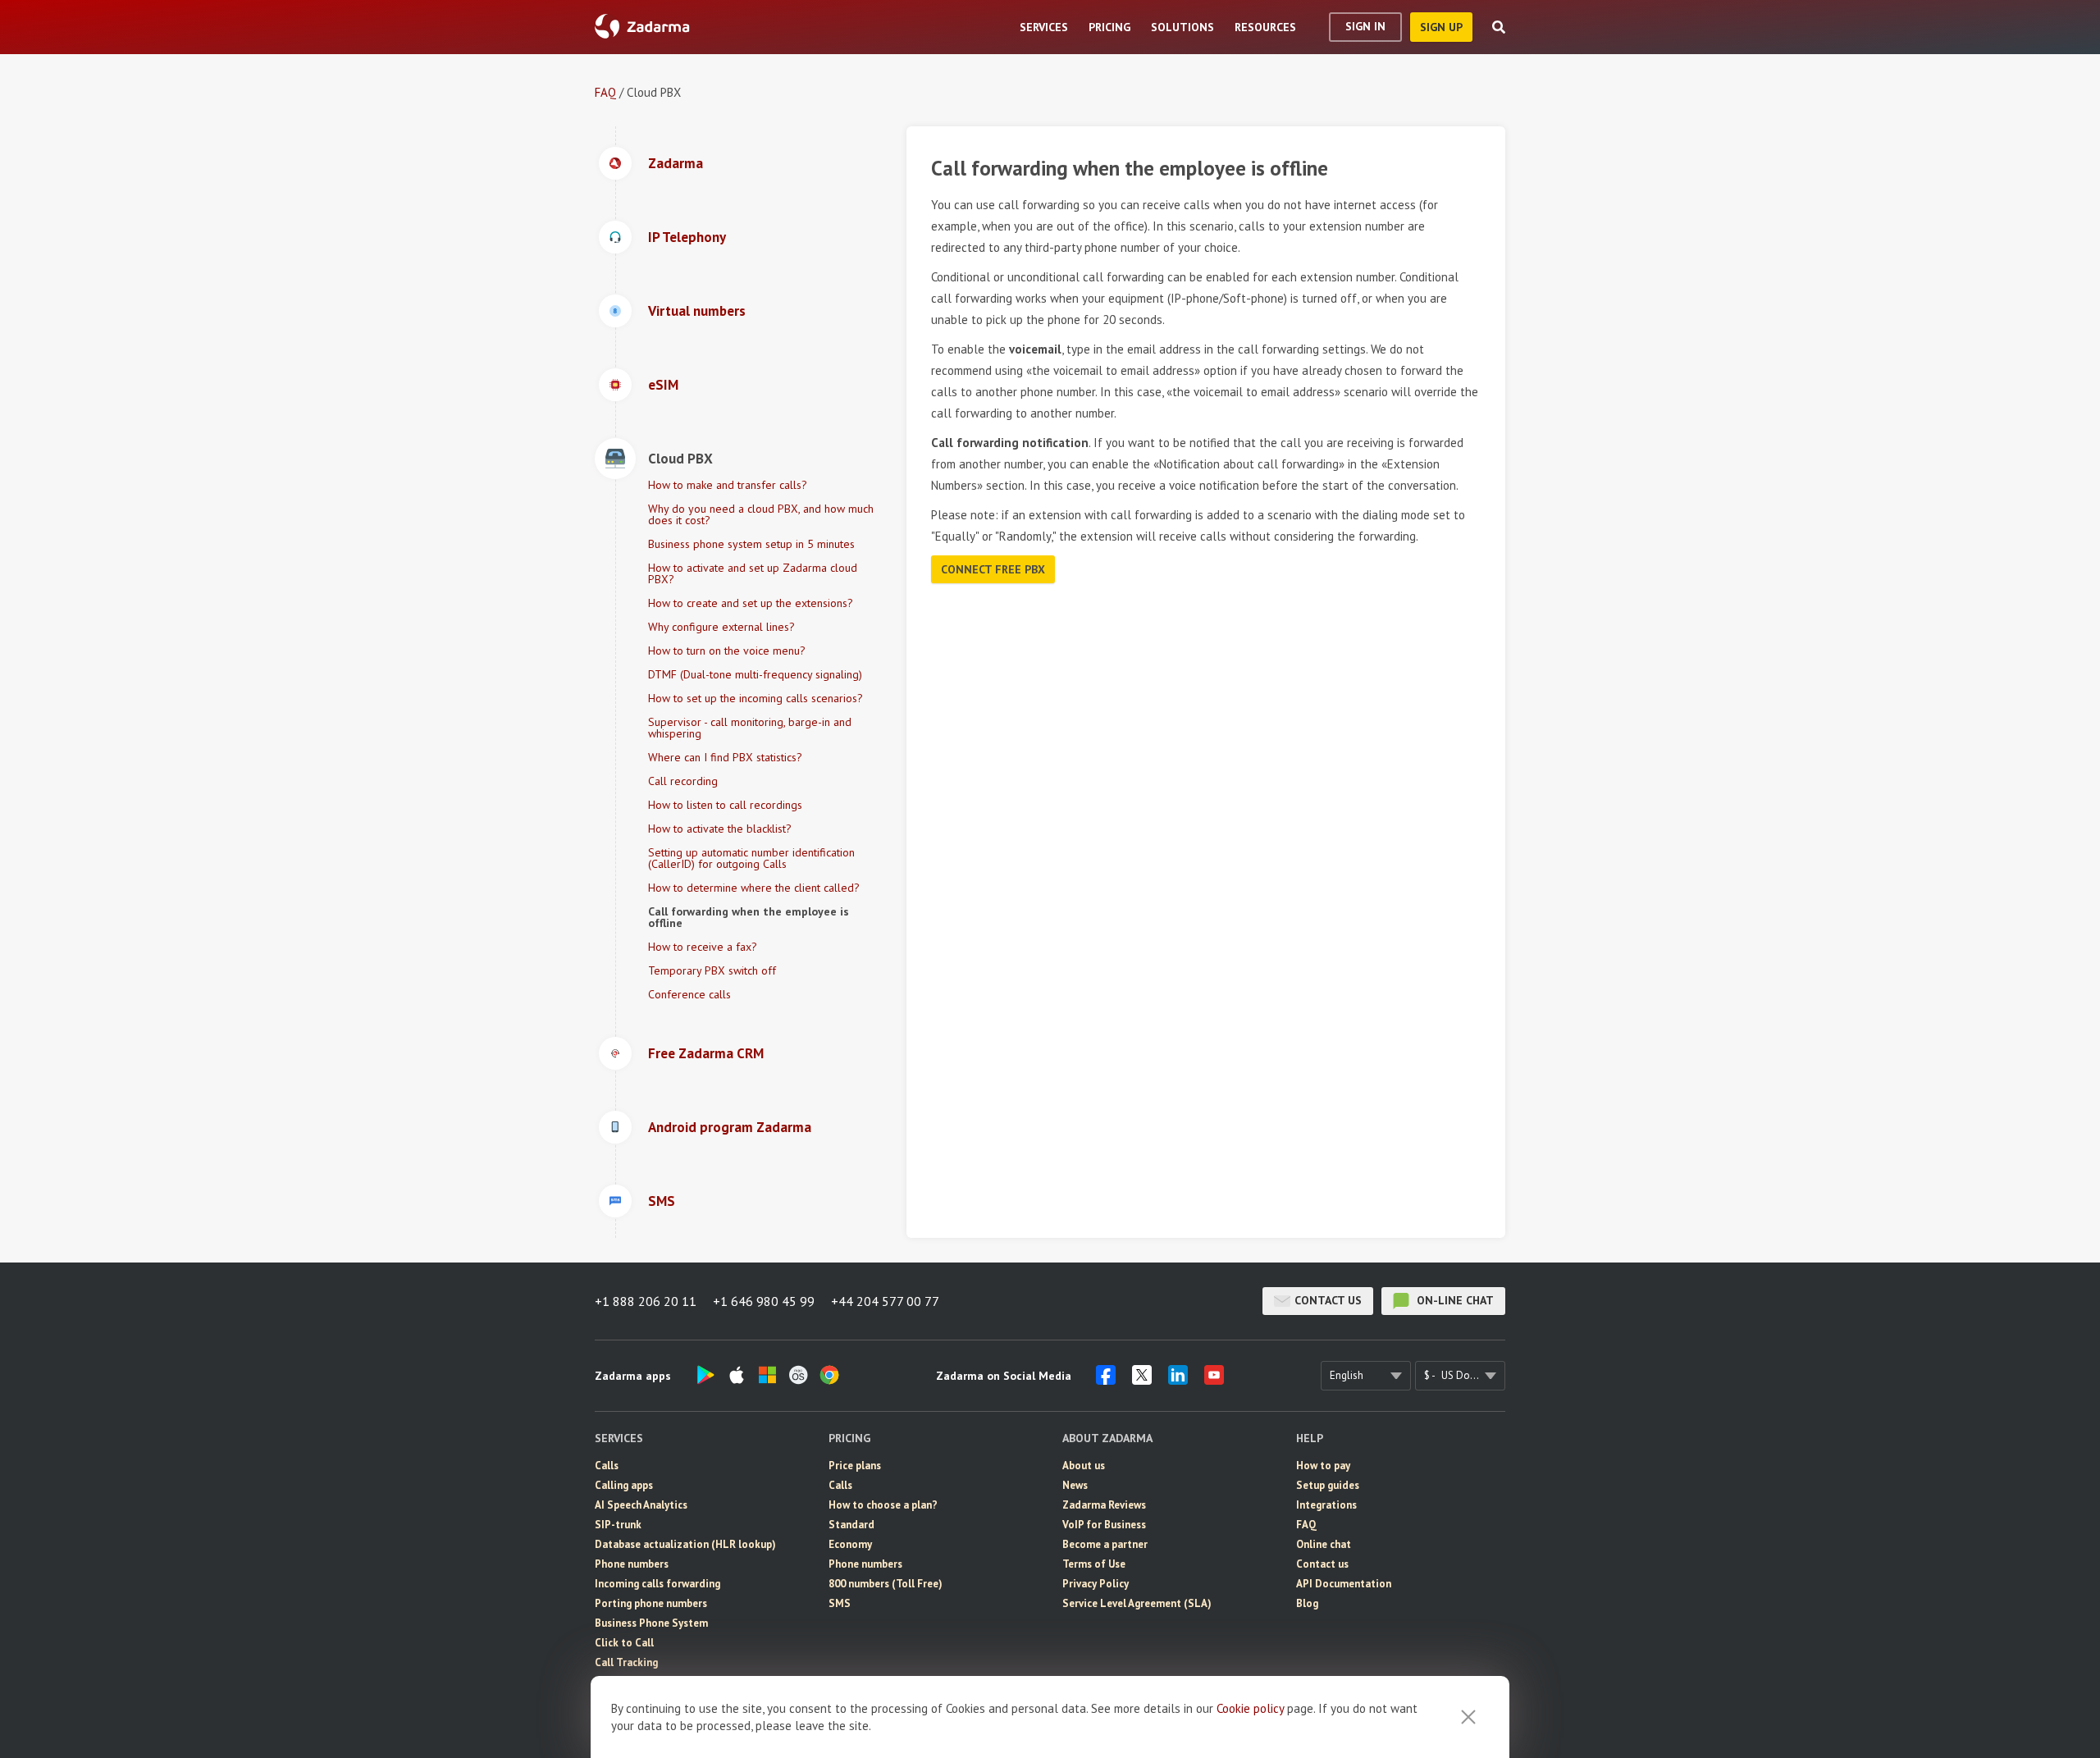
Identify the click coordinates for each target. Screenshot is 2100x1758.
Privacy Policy (1096, 1584)
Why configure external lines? (721, 627)
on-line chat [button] (1454, 1300)
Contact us (1328, 1300)
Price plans (855, 1466)
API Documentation (1344, 1584)
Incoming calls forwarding (657, 1584)
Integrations (1326, 1505)
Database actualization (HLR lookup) (685, 1544)
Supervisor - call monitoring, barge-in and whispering (750, 728)
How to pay (1323, 1466)
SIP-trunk (618, 1525)
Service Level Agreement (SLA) (1137, 1603)
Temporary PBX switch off (712, 970)
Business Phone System (651, 1623)
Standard (851, 1525)
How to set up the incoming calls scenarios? (756, 698)
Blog (1307, 1603)
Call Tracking (626, 1662)
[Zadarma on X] (1142, 1380)
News (1075, 1485)
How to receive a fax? (703, 947)
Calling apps (624, 1485)
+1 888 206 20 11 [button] (646, 1301)
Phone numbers (632, 1564)
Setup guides (1328, 1485)
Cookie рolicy (1250, 1708)
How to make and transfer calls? (728, 485)
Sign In (1365, 26)
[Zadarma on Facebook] (1106, 1380)
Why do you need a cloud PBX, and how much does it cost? (761, 514)
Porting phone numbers (651, 1603)
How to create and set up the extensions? (751, 603)
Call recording (683, 781)
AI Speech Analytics (641, 1505)
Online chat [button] (1324, 1544)
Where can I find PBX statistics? (725, 757)
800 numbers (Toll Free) (886, 1584)
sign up (1441, 27)
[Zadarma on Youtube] (1214, 1380)
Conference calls (689, 994)
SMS (840, 1603)
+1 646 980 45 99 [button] (764, 1301)
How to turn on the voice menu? (727, 651)
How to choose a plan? (883, 1505)
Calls (607, 1466)
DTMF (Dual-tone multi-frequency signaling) (755, 674)
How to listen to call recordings (725, 805)
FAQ (605, 92)
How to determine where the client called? (754, 888)
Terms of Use (1094, 1564)
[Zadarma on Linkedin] (1178, 1380)
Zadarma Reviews (1104, 1505)
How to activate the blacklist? (720, 829)
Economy (850, 1544)
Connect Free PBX (993, 569)
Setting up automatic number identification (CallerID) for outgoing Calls (751, 858)
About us (1084, 1466)
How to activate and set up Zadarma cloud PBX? (753, 573)
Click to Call (624, 1643)
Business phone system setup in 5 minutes (751, 544)
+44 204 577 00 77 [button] (885, 1301)
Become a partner (1105, 1544)
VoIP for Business (1104, 1525)
